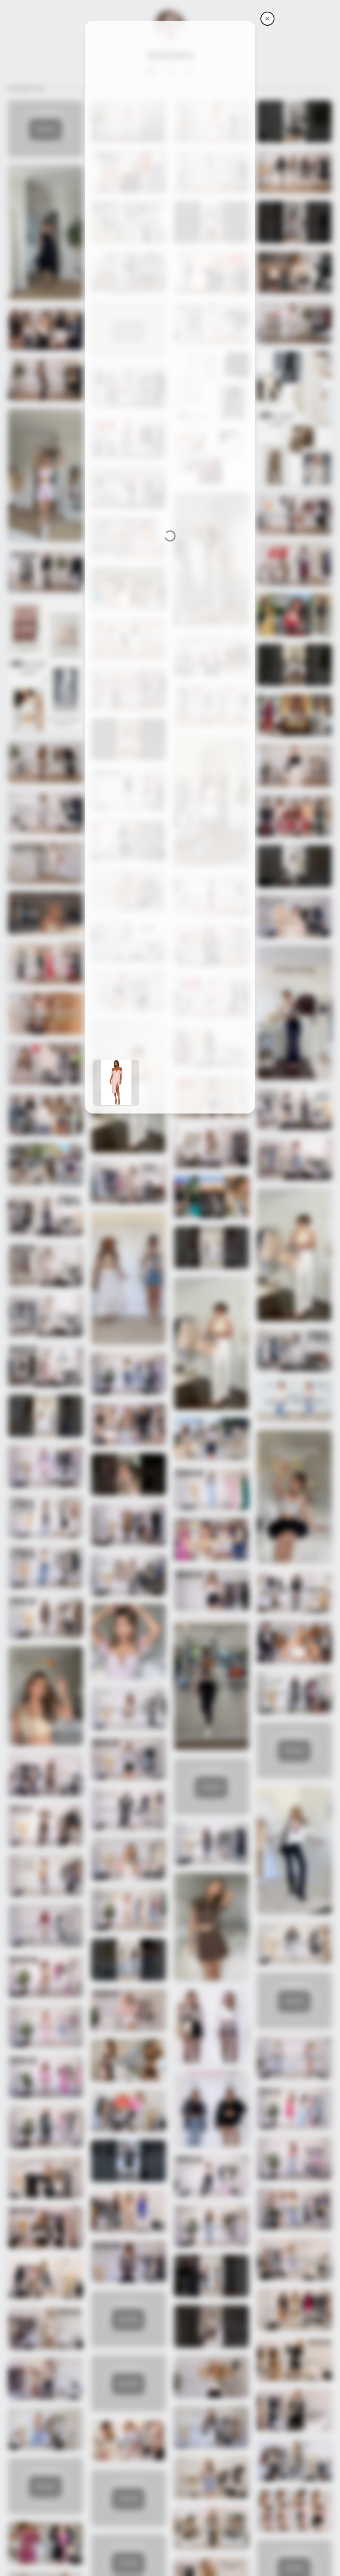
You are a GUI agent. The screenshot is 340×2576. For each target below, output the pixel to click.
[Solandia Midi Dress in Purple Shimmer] (116, 1082)
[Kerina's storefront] (267, 19)
